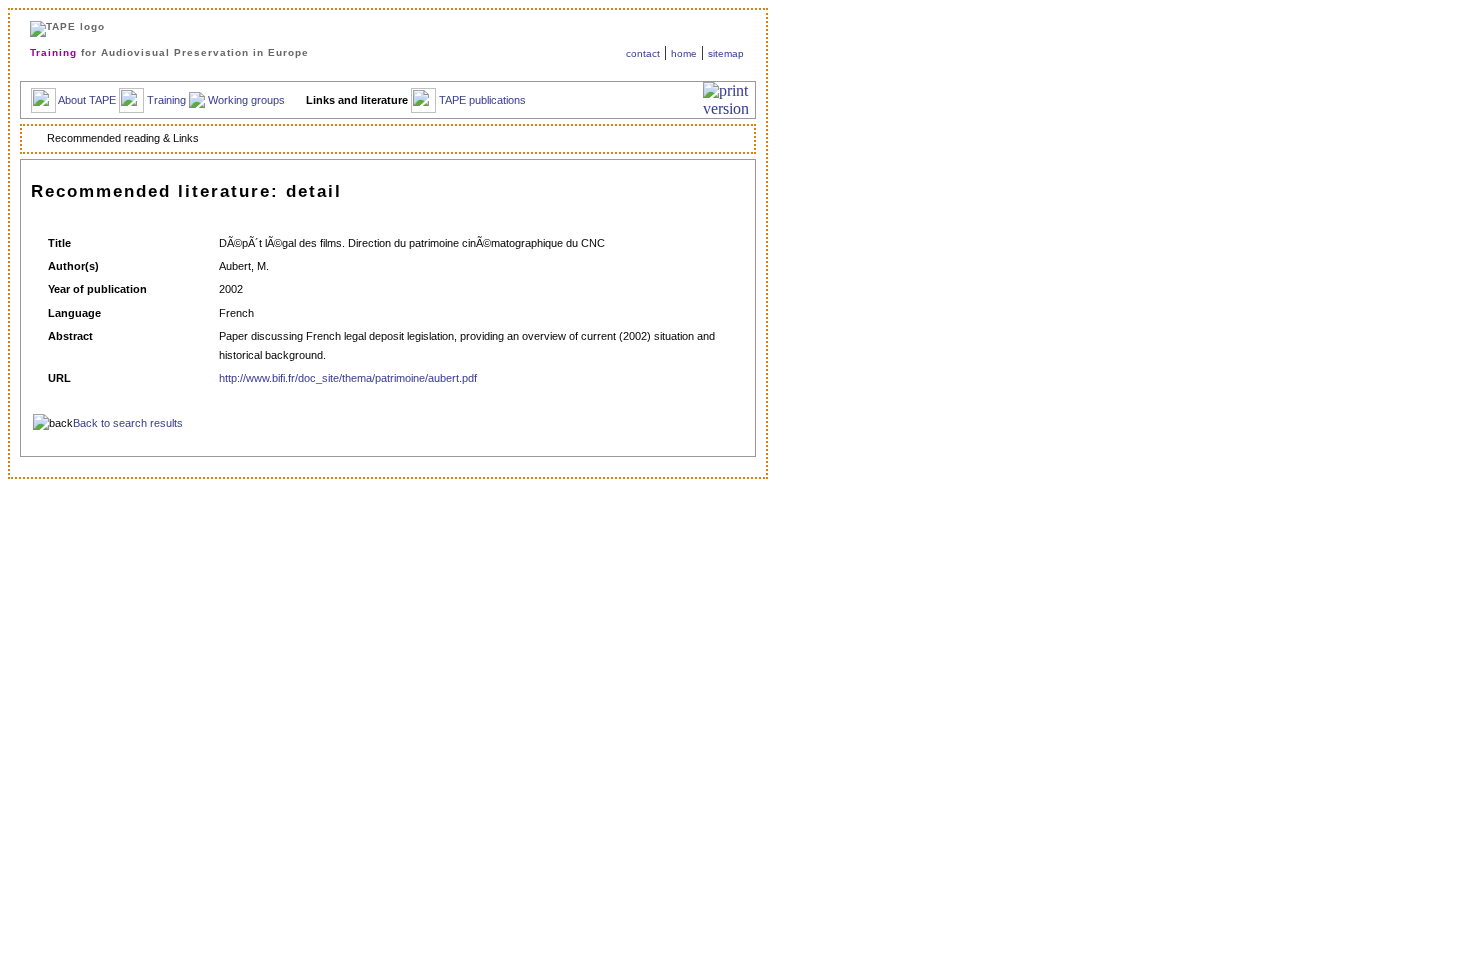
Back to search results (128, 423)
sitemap (726, 53)
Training (166, 99)
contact (643, 53)
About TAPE (87, 99)
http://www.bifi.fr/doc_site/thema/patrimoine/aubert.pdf (348, 378)
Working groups (246, 99)
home (684, 53)
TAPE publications (482, 99)
